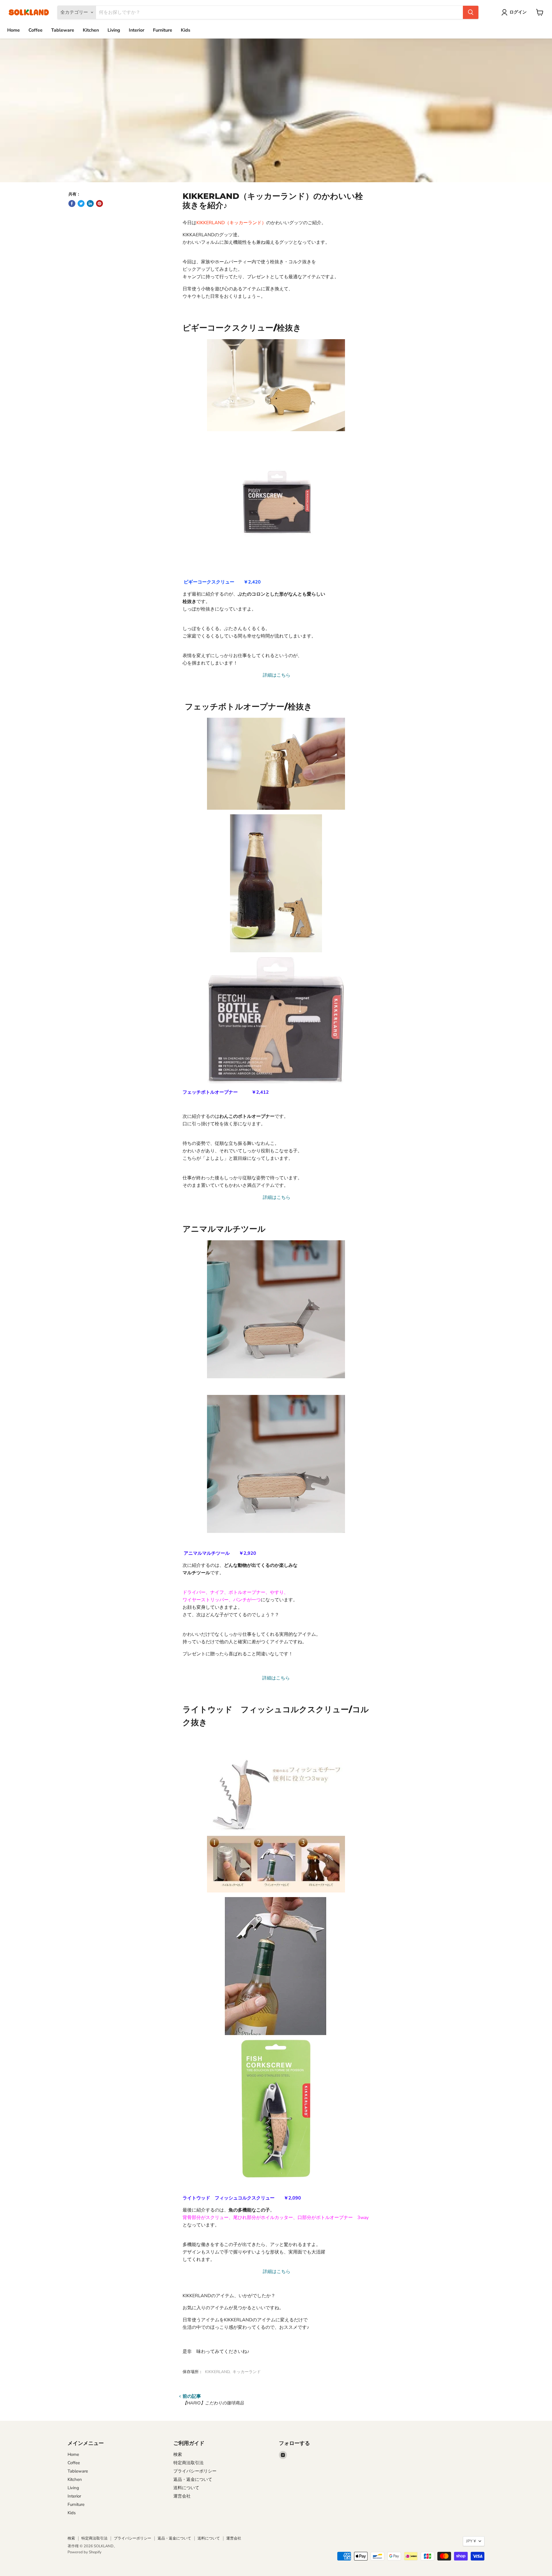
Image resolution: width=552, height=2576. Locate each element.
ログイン (518, 12)
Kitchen (91, 30)
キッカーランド (247, 2372)
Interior (137, 30)
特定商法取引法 (188, 2463)
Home (14, 30)
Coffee (36, 30)
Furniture (163, 30)
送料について (186, 2488)
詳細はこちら (276, 675)
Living (114, 30)
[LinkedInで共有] (90, 204)
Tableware (63, 30)
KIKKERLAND (217, 2372)
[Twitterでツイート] (81, 204)
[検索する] (471, 12)
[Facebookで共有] (72, 204)
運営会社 (182, 2496)
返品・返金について (193, 2479)
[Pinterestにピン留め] (99, 204)
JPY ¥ (471, 2541)
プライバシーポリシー (195, 2471)
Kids (186, 30)
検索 (178, 2454)
